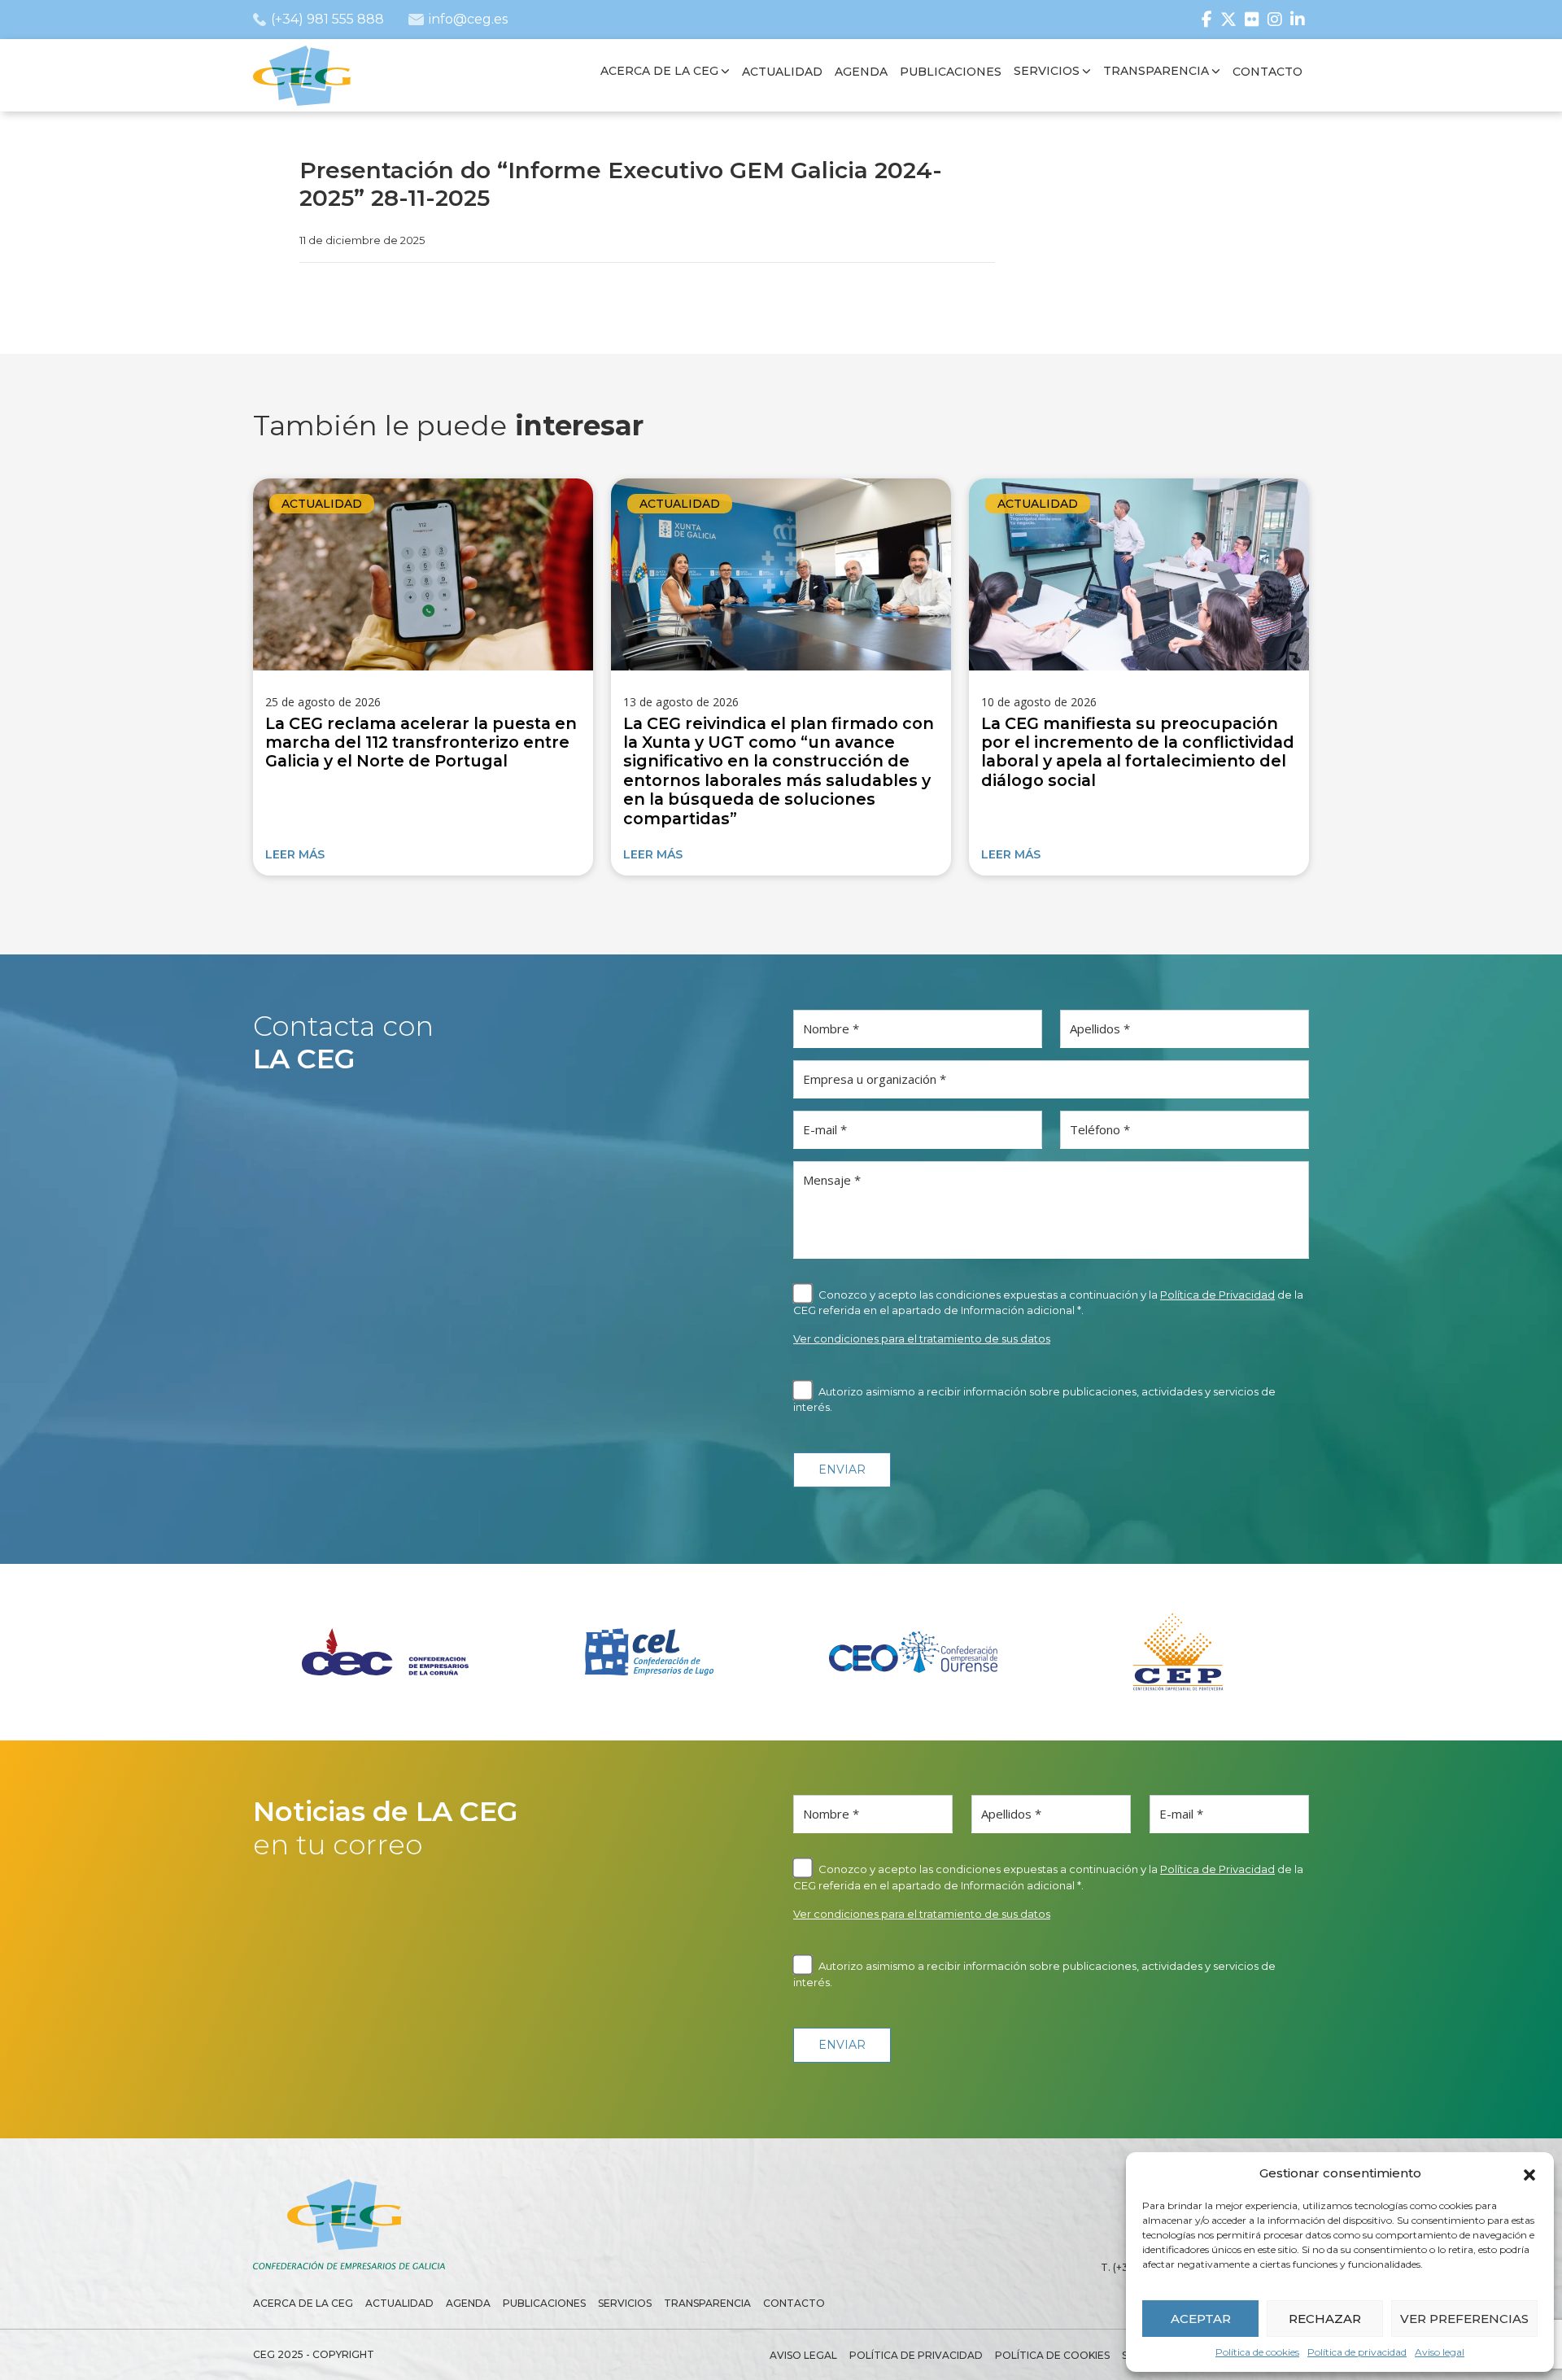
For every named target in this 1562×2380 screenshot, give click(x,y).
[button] (1529, 2173)
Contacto (794, 2303)
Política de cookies (1257, 2352)
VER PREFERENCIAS (1464, 2319)
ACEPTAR (1201, 2319)
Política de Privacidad (1217, 1295)
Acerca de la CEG (303, 2303)
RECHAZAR (1325, 2319)
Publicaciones (544, 2303)
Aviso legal (1440, 2352)
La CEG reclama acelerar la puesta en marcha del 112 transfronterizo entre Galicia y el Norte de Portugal (421, 742)
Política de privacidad (1357, 2352)
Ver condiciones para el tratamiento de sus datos (922, 1338)
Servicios (625, 2303)
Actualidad (322, 504)
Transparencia (707, 2303)
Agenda (468, 2303)
